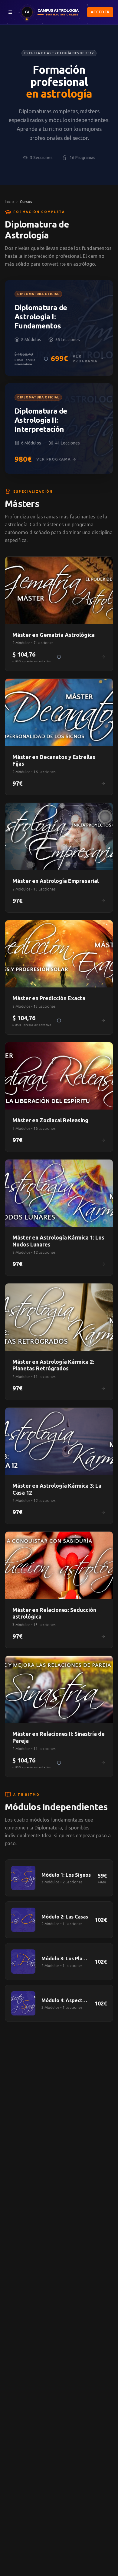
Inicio (9, 202)
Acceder (100, 12)
